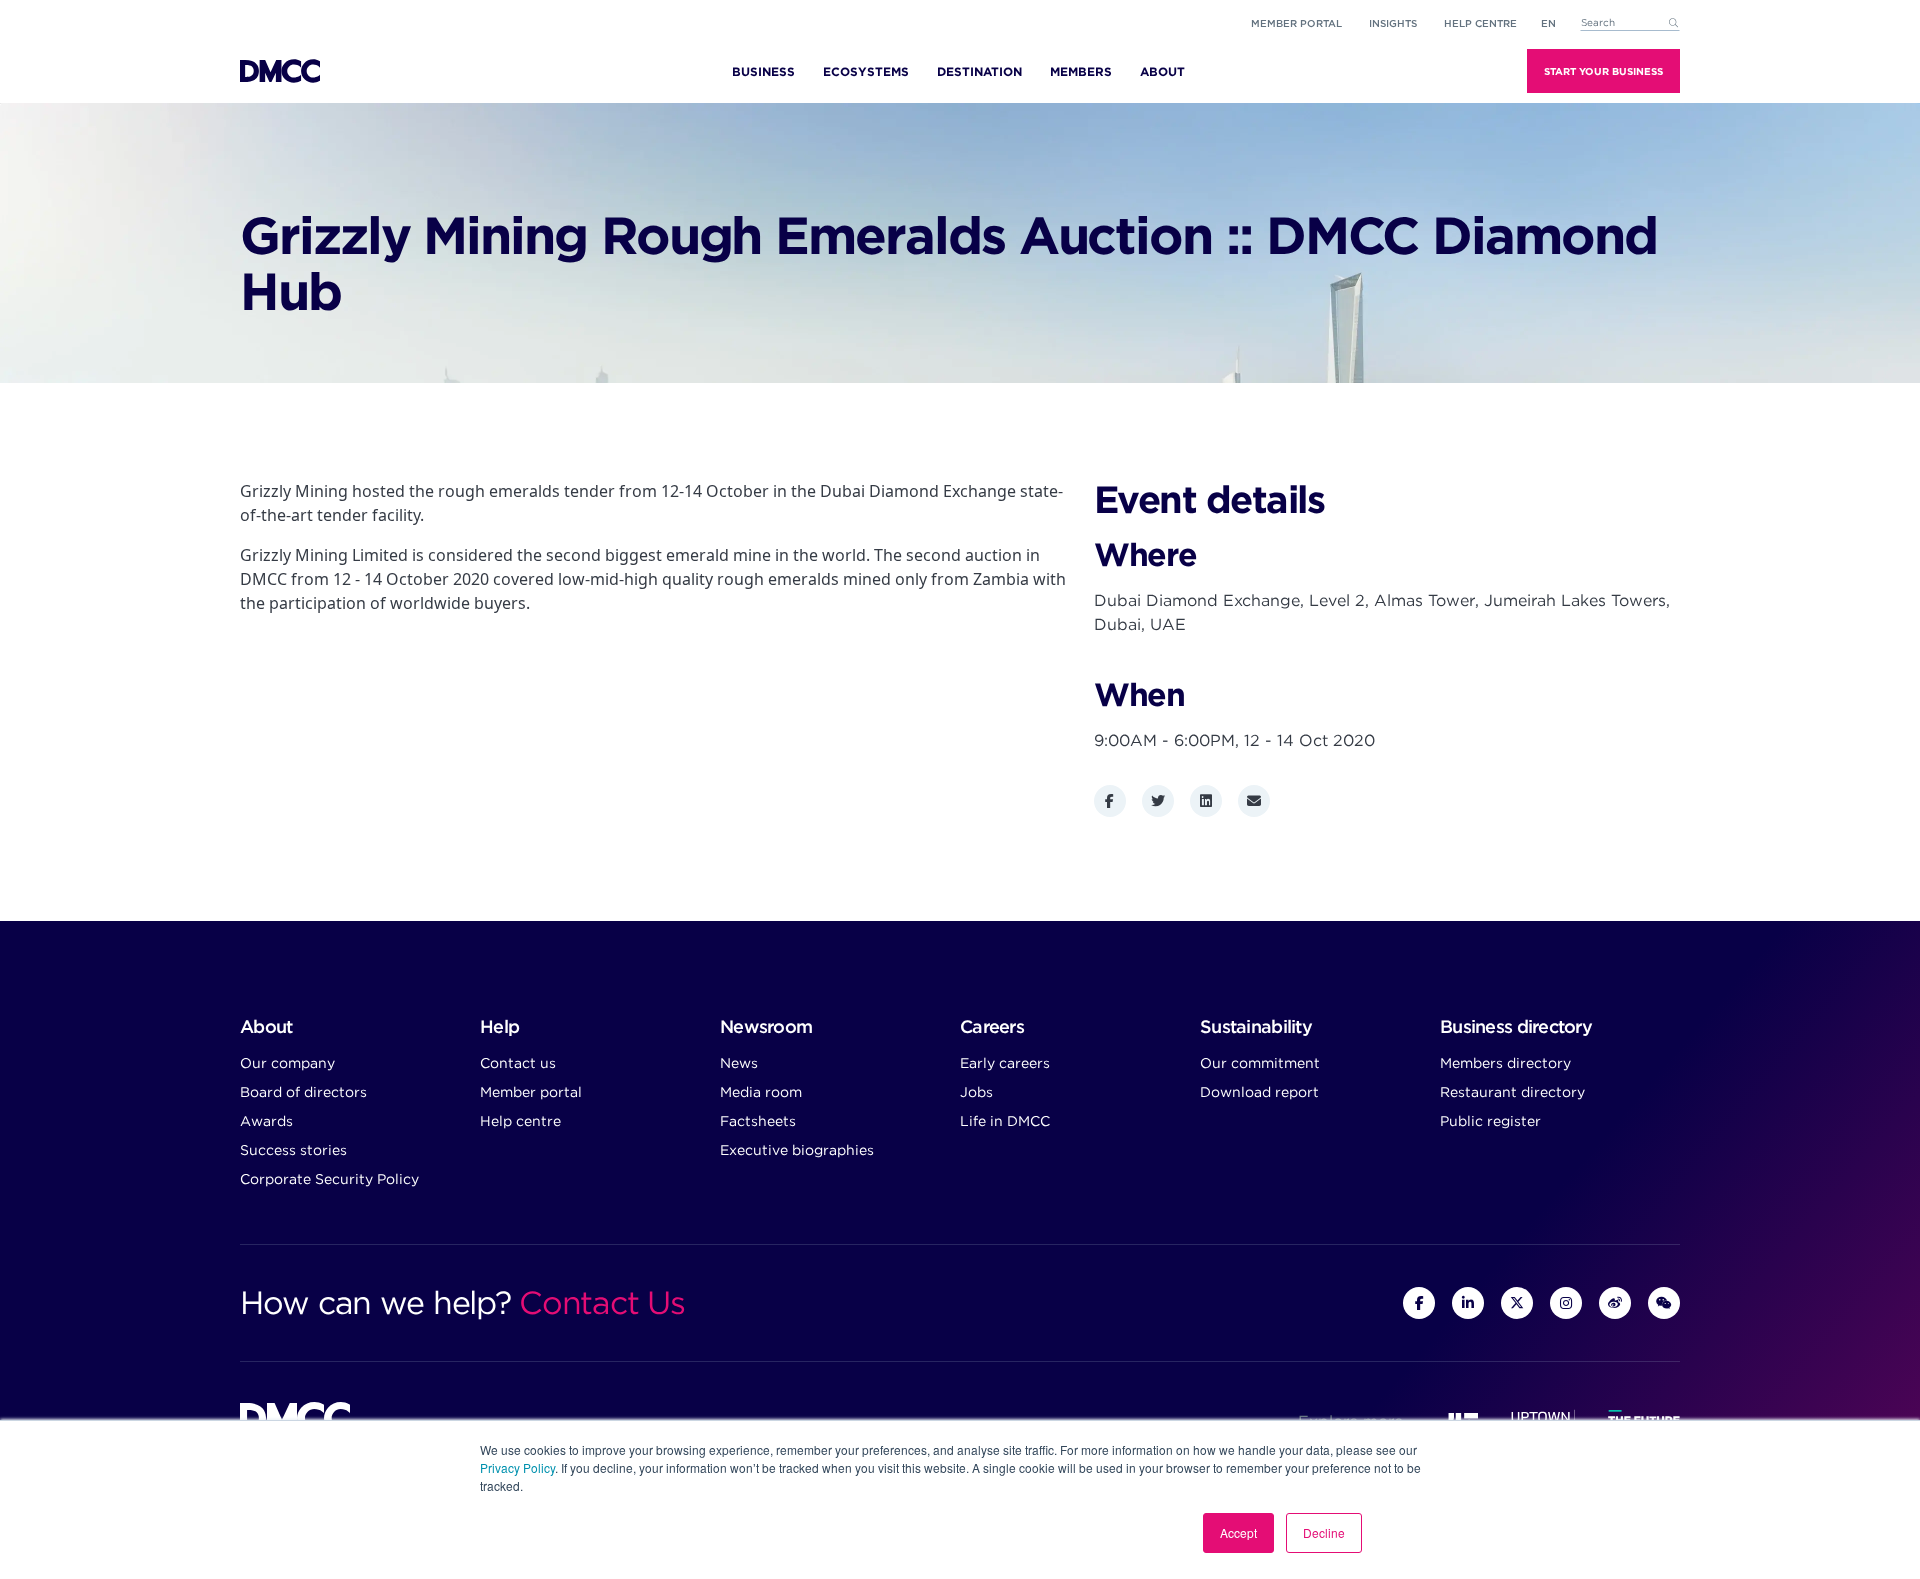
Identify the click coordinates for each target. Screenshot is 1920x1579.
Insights (1393, 23)
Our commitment (1260, 1063)
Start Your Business (1603, 71)
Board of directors (303, 1092)
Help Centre (1480, 23)
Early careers (1005, 1063)
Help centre (520, 1121)
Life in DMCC (1005, 1121)
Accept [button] (1238, 1532)
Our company (287, 1063)
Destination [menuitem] (979, 71)
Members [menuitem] (1081, 71)
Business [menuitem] (763, 71)
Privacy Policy (517, 1467)
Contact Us (601, 1302)
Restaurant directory (1512, 1092)
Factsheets (758, 1121)
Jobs (976, 1092)
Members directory (1505, 1063)
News (739, 1063)
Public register (1490, 1121)
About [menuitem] (1162, 71)
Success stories (293, 1150)
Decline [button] (1324, 1532)
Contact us (518, 1063)
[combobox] (1630, 23)
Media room (761, 1092)
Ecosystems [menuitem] (866, 71)
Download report (1259, 1092)
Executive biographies (797, 1150)
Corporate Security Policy (329, 1179)
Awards (266, 1121)
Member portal (1296, 23)
